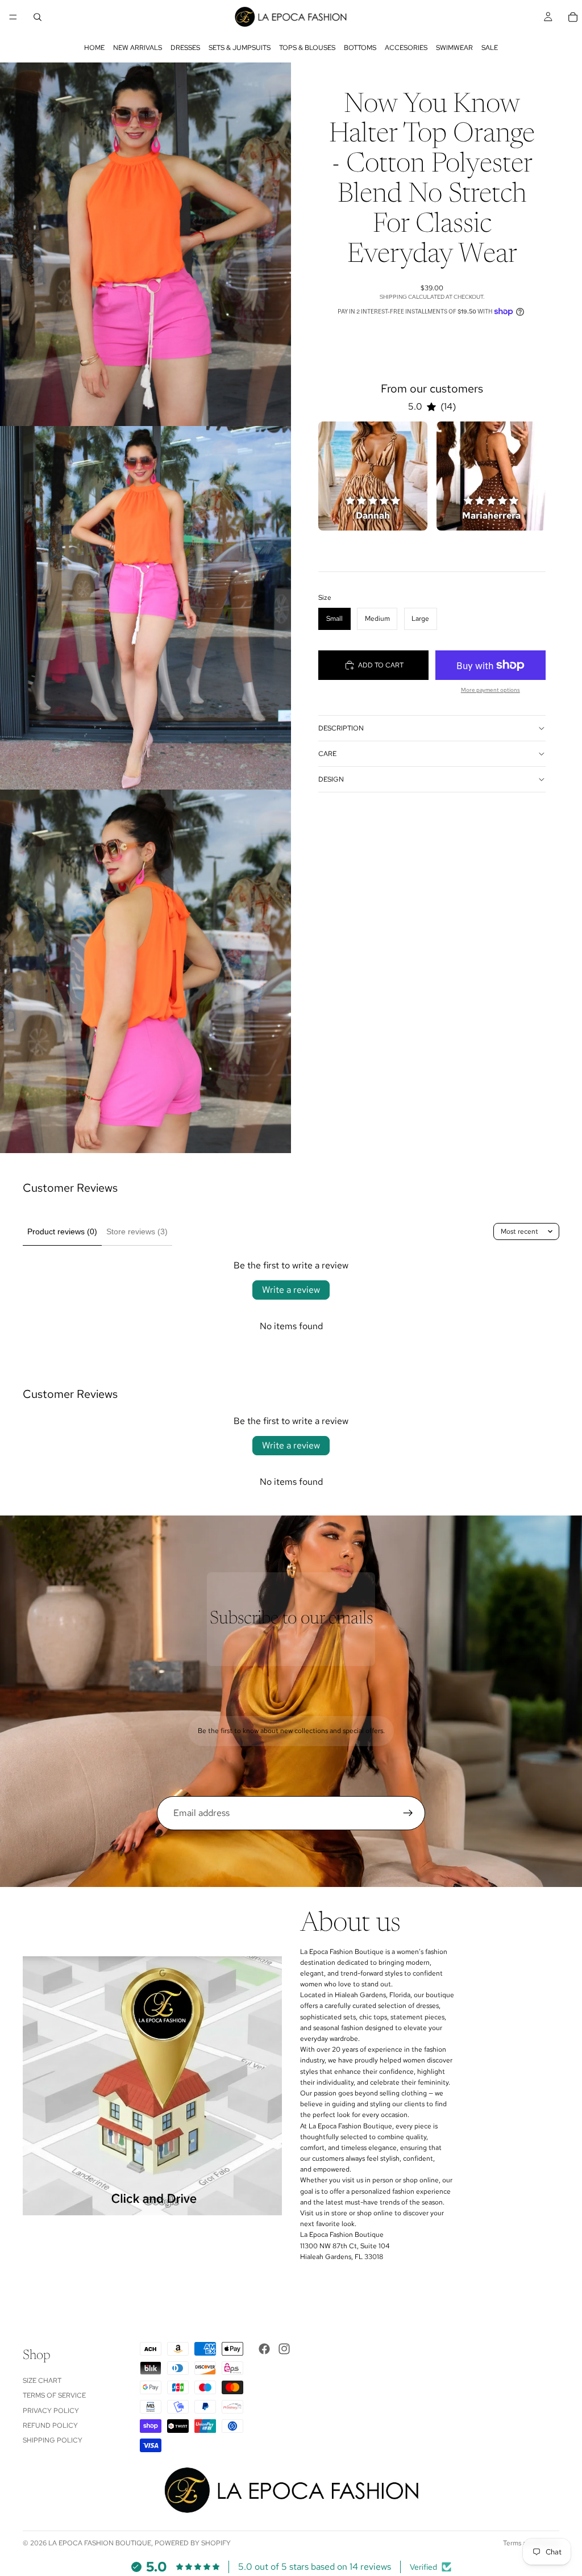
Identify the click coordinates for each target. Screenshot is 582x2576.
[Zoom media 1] (145, 244)
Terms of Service (54, 2395)
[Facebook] (264, 2349)
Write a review (291, 1290)
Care (327, 754)
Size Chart (42, 2381)
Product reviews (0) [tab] (62, 1231)
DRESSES (185, 48)
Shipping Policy (53, 2440)
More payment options (490, 690)
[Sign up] (408, 1813)
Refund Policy (50, 2425)
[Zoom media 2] (145, 608)
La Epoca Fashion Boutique (100, 2543)
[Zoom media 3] (145, 971)
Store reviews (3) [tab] (137, 1231)
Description (341, 728)
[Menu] (13, 17)
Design (331, 779)
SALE (490, 48)
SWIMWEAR (454, 48)
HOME (94, 48)
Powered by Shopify (193, 2543)
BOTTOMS (360, 48)
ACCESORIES (406, 48)
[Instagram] (284, 2349)
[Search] (38, 17)
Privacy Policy (51, 2411)
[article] (373, 476)
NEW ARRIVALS (138, 48)
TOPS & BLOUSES (307, 48)
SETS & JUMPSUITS (240, 48)
